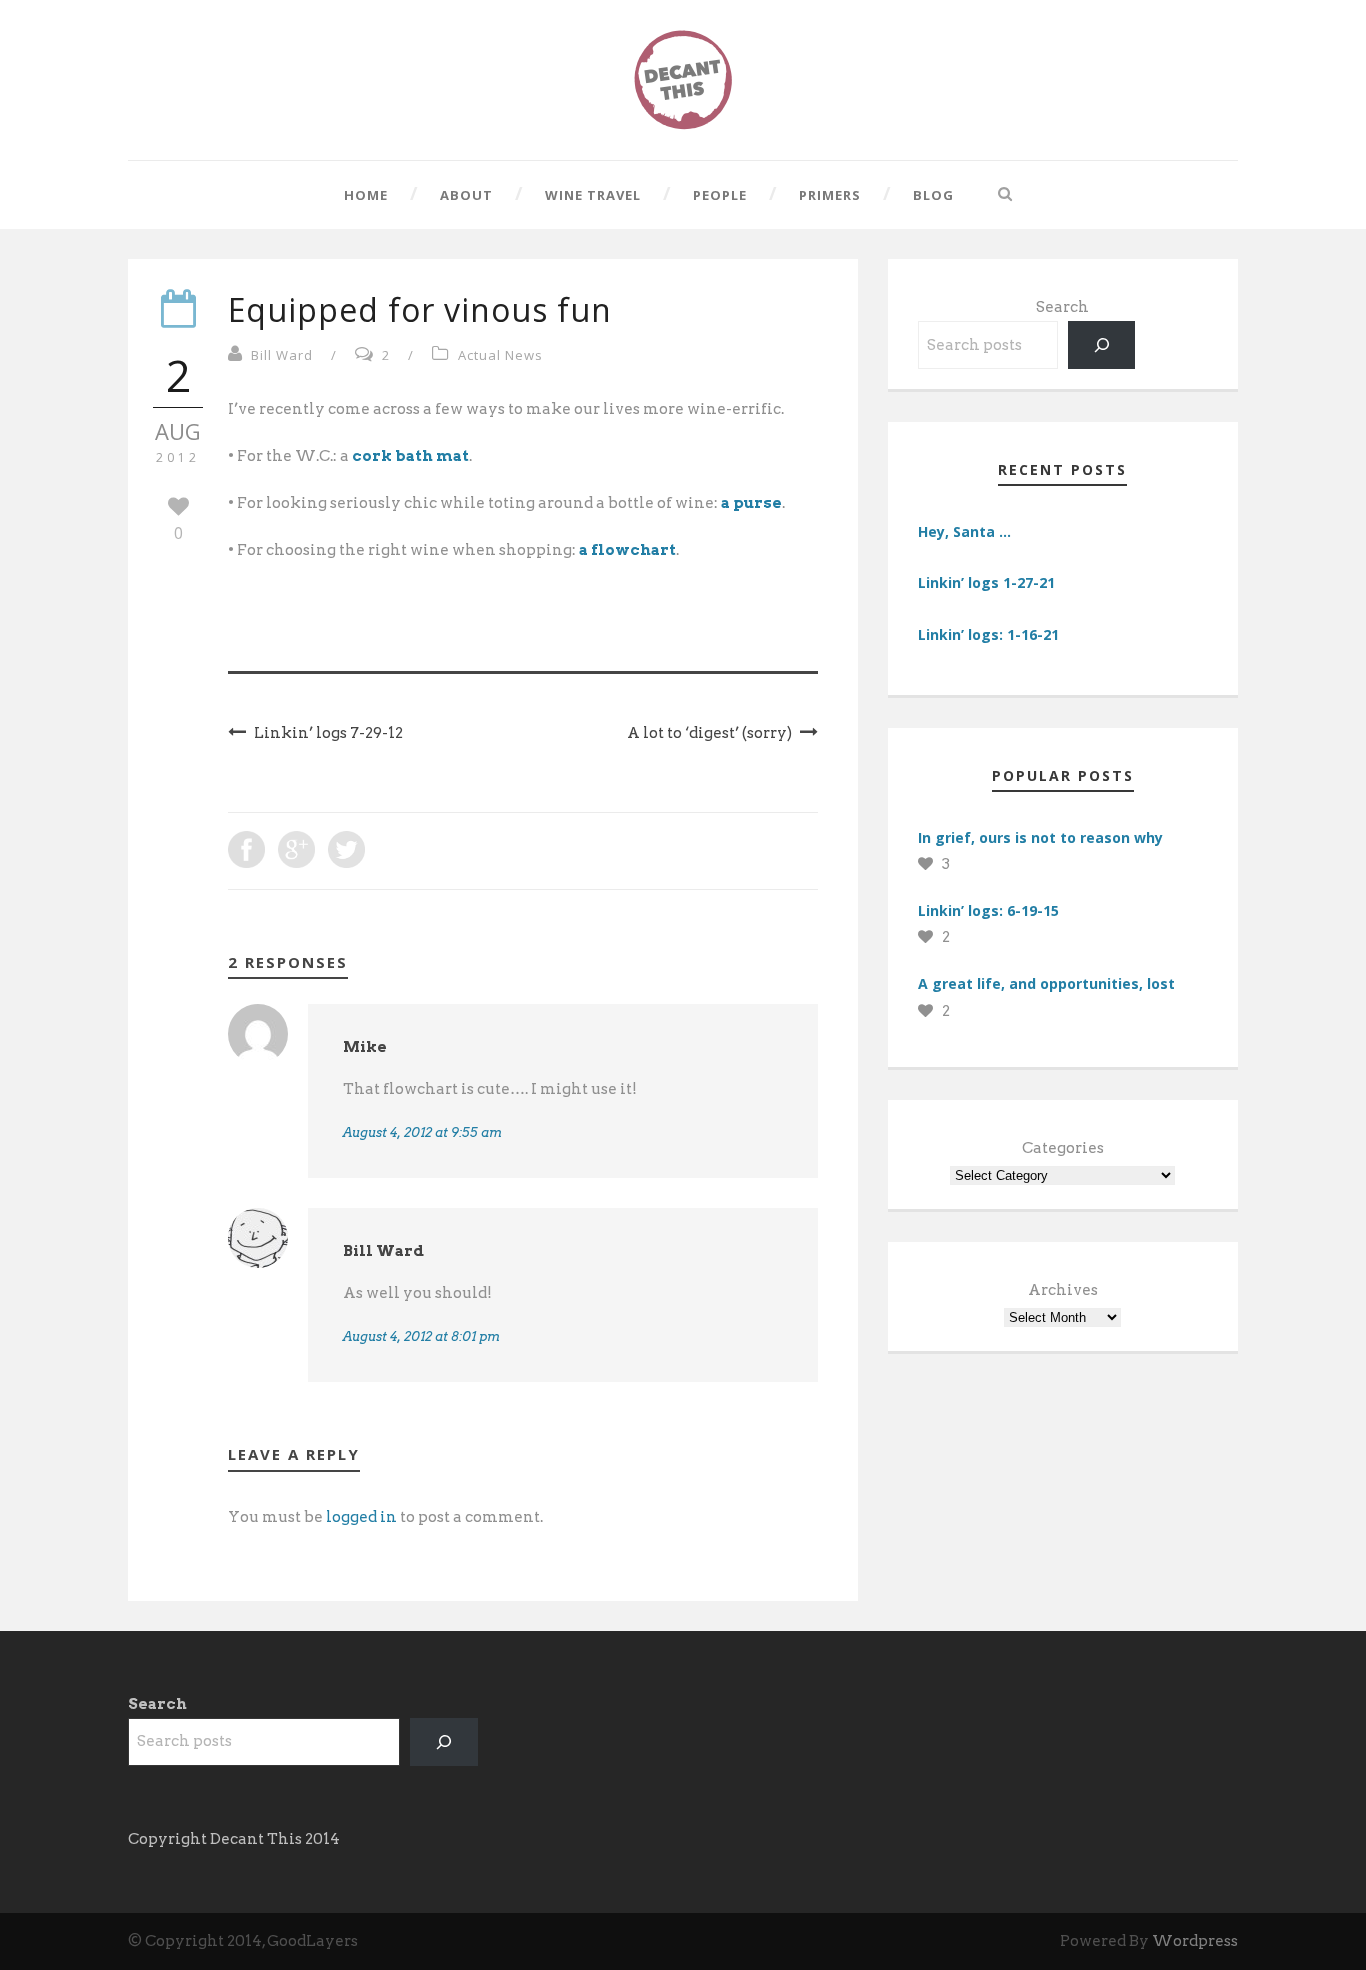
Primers (830, 195)
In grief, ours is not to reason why (1040, 837)
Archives (1063, 1290)
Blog (933, 195)
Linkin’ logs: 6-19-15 (988, 910)
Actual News (500, 355)
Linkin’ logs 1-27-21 (986, 582)
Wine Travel (593, 195)
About (466, 195)
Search (1062, 307)
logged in (361, 1517)
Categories (1063, 1148)
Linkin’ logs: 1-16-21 (988, 634)
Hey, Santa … (964, 531)
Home (366, 195)
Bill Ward (282, 355)
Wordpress (1195, 1941)
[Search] (1102, 345)
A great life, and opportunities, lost (1046, 983)
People (720, 195)
